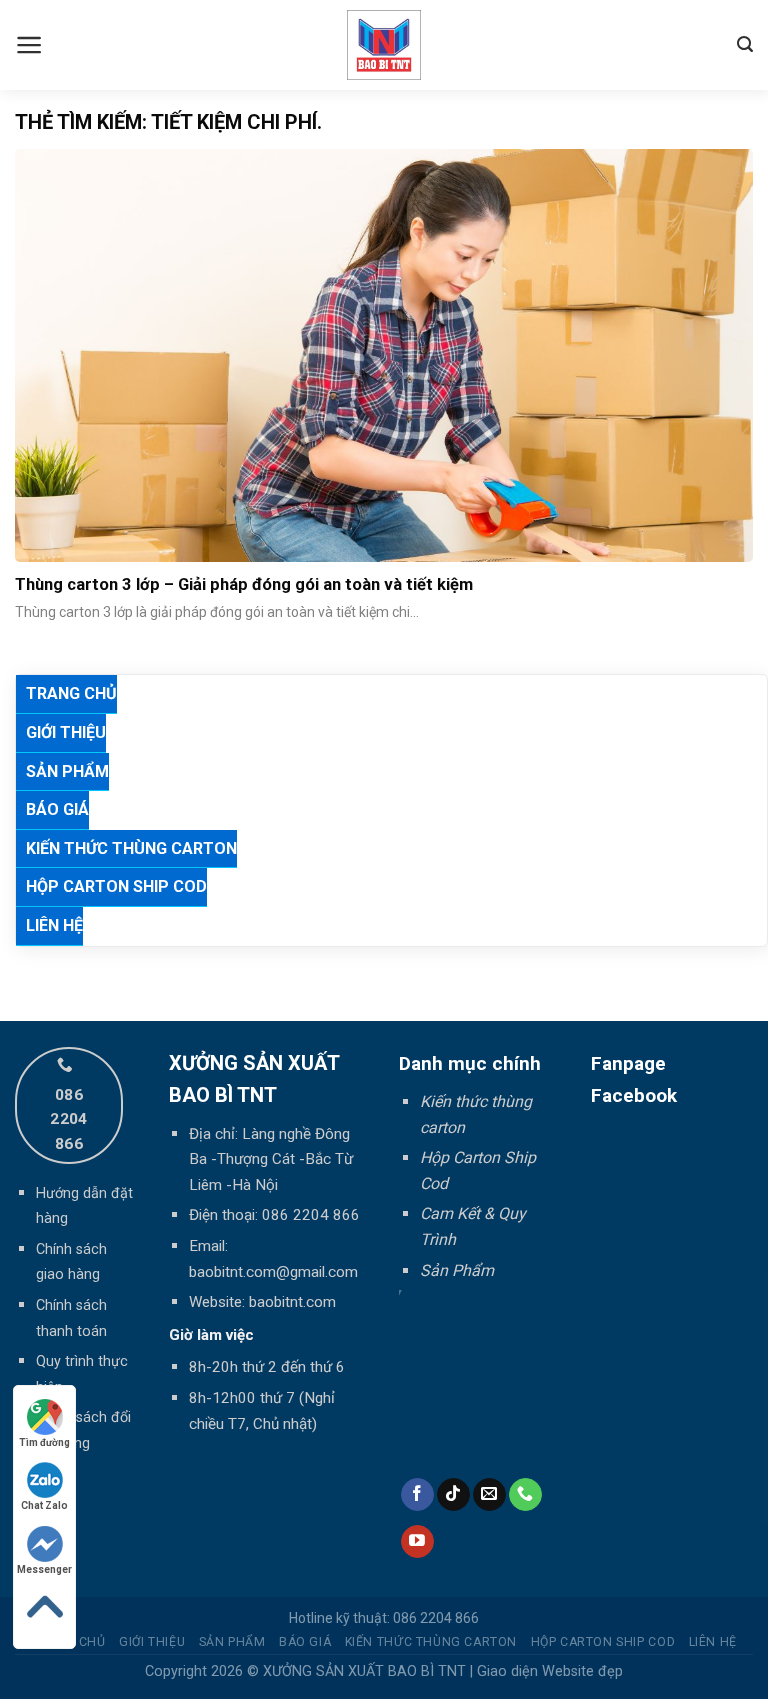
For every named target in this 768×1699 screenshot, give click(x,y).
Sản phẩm (67, 771)
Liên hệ (54, 925)
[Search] (745, 44)
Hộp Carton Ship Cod (116, 886)
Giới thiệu (66, 732)
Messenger (44, 1569)
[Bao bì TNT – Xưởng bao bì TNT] (384, 45)
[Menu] (29, 45)
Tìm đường (44, 1442)
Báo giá (57, 809)
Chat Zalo (44, 1505)
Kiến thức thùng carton (131, 848)
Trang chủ (71, 693)
